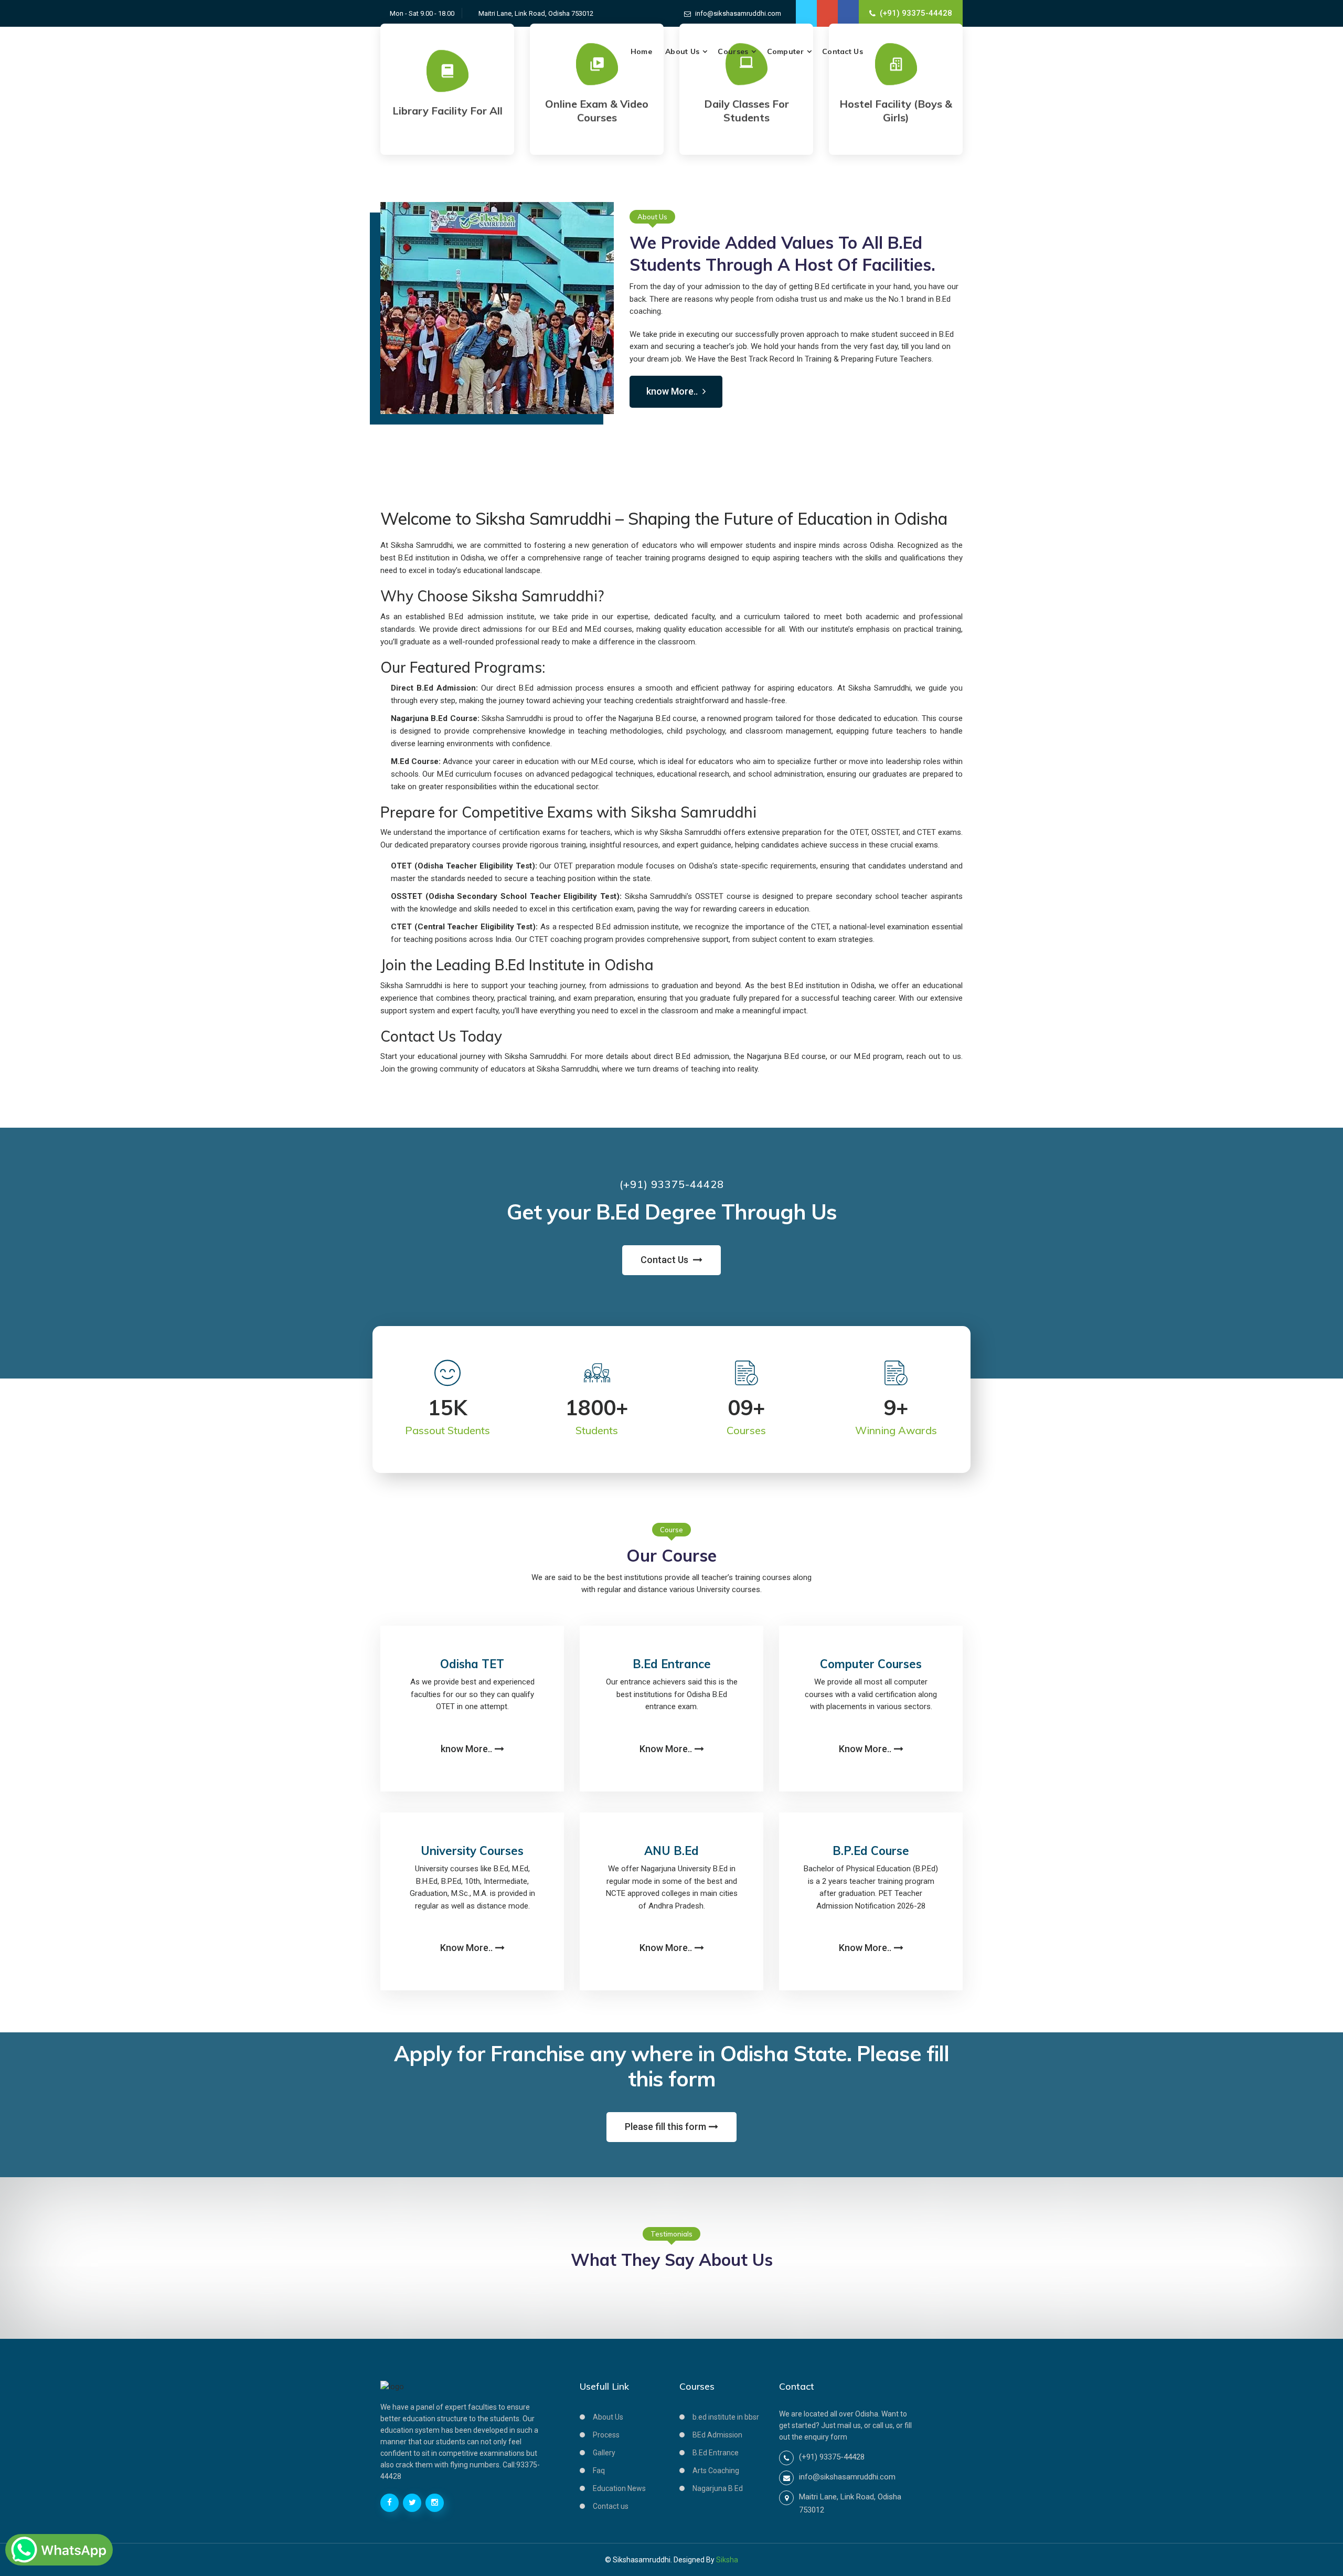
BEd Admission (717, 2435)
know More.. (673, 391)
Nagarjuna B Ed (718, 2488)
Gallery (604, 2453)
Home (641, 51)
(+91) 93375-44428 (916, 13)
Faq (599, 2471)
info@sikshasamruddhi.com (738, 13)
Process (606, 2435)
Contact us (611, 2506)
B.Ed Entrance (716, 2453)
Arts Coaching (716, 2471)
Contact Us (843, 51)
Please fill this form (665, 2127)
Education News (619, 2488)
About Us (682, 51)
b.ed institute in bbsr (726, 2417)
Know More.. (666, 1749)
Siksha (727, 2560)
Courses (733, 51)
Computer (785, 51)
